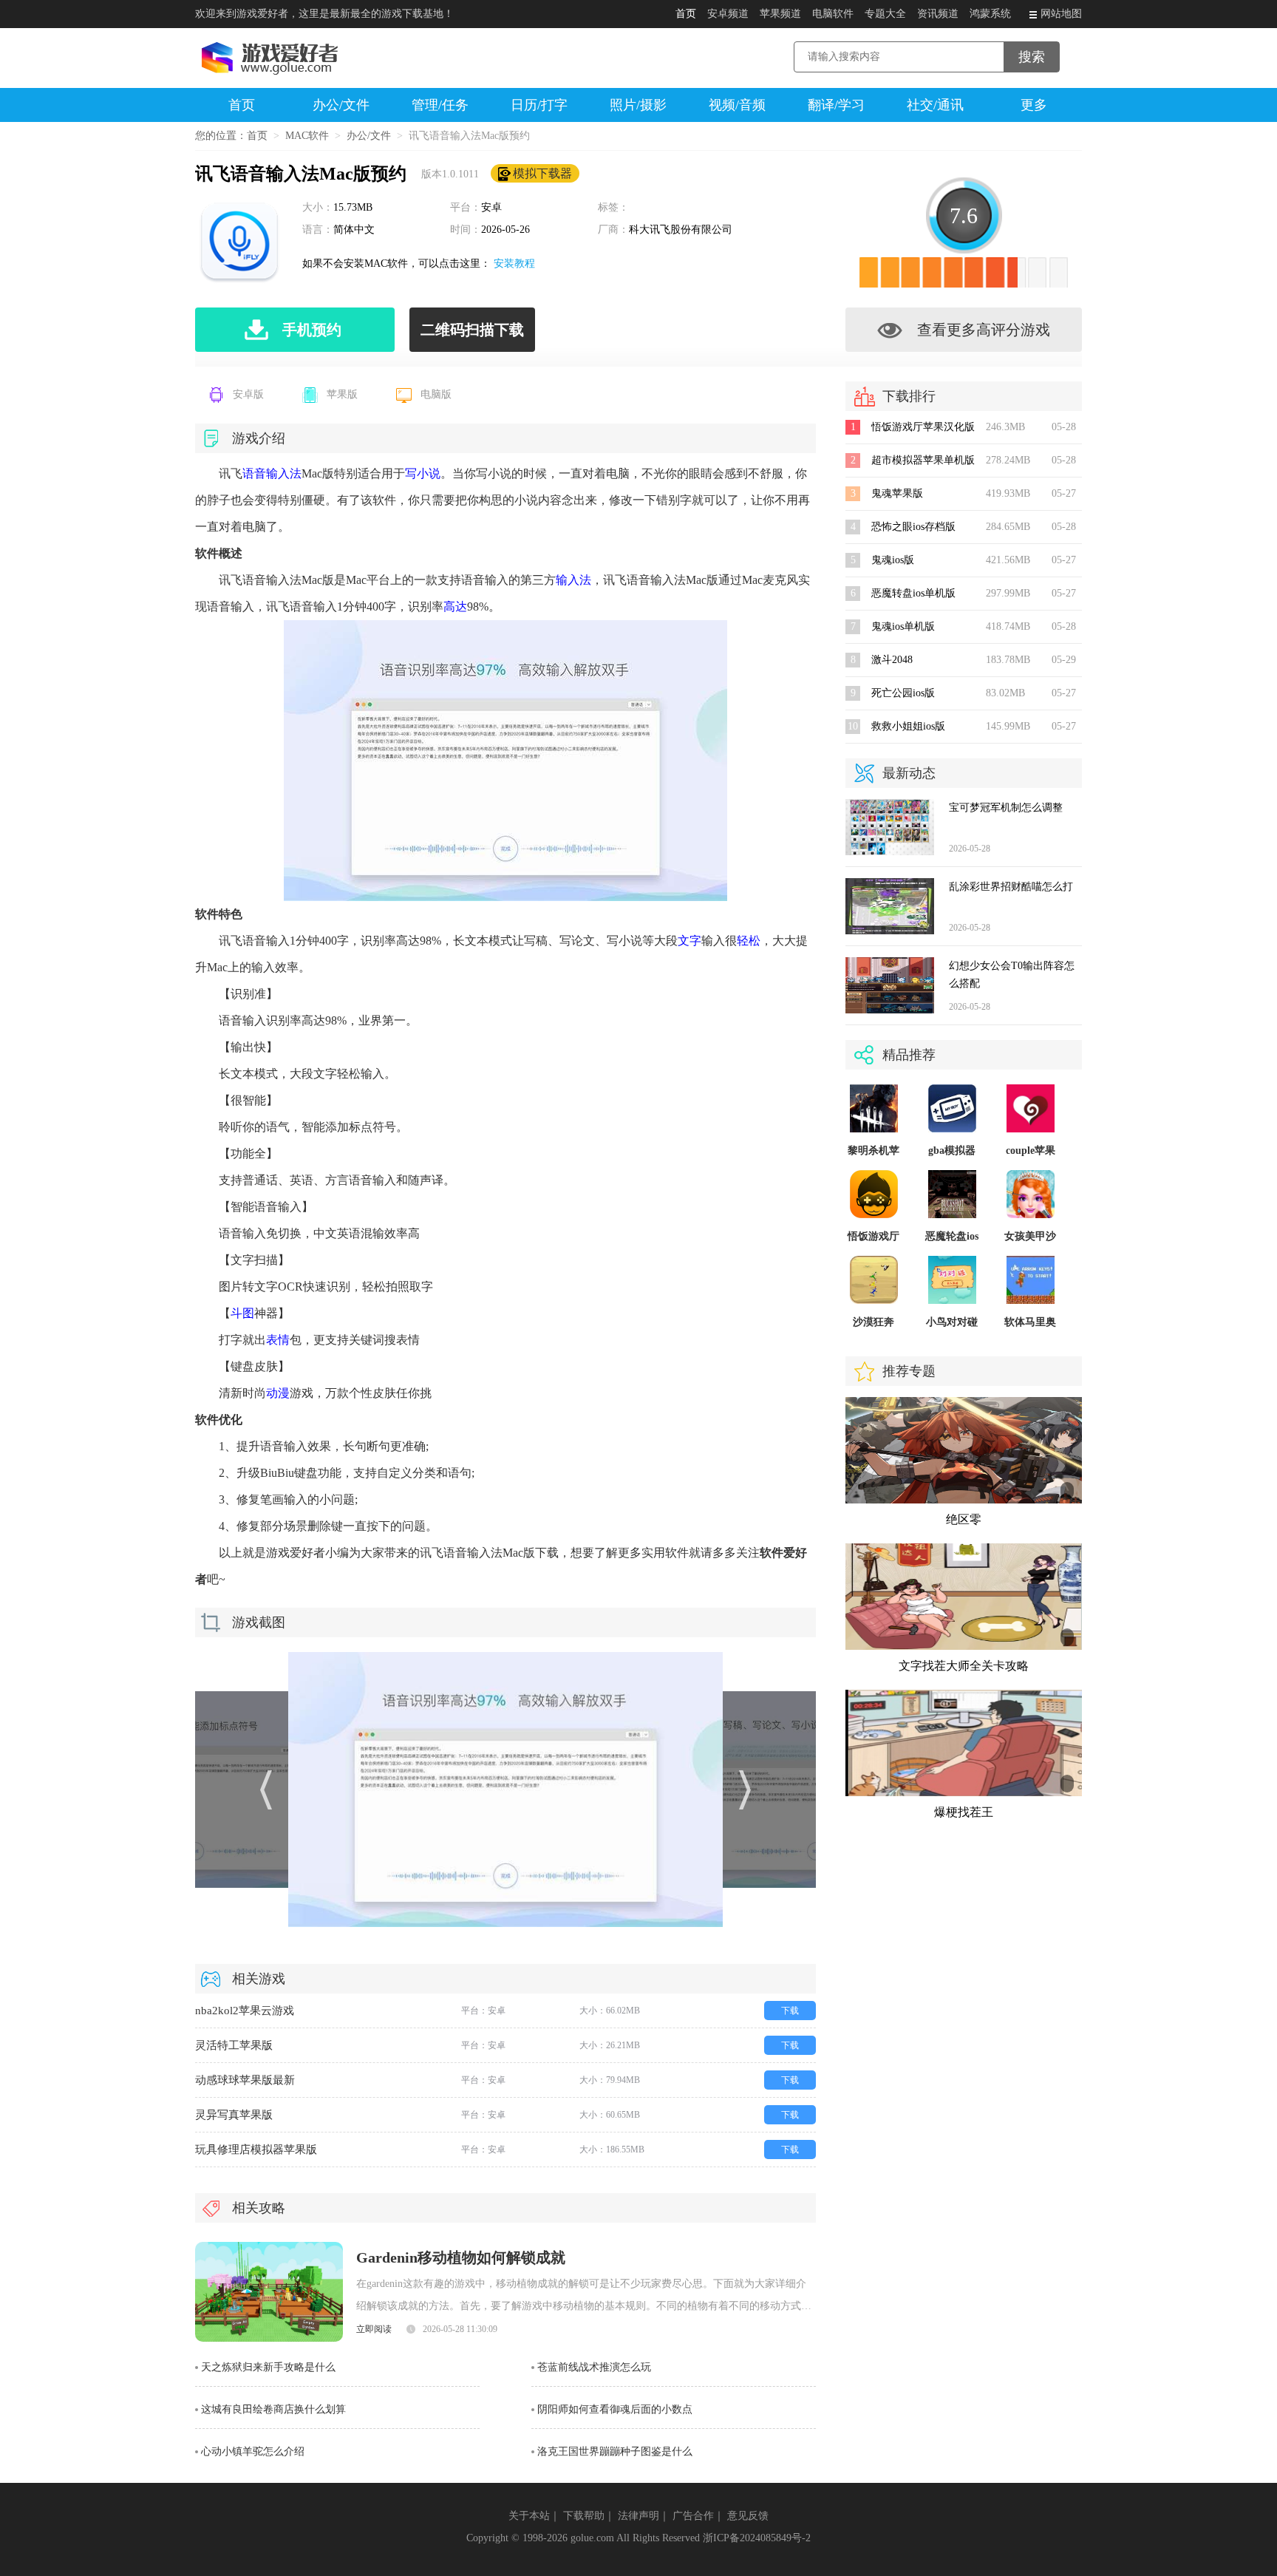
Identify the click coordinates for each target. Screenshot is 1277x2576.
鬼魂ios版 (893, 560)
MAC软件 (307, 136)
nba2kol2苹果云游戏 (245, 2011)
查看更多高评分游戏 (984, 330)
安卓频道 (728, 14)
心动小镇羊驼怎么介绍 (253, 2451)
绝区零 (964, 1519)
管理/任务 (440, 105)
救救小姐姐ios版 (908, 726)
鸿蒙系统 (990, 14)
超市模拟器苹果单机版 (923, 460)
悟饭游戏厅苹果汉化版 (923, 427)
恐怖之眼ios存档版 (913, 527)
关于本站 (529, 2516)
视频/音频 (737, 105)
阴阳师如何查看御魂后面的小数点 (615, 2409)
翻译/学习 (836, 105)
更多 (1034, 105)
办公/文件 (341, 105)
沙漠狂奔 (874, 1322)
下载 (790, 2011)
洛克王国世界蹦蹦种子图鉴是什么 (615, 2451)
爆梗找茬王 (964, 1812)
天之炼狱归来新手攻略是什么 (268, 2367)
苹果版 (342, 394)
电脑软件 (833, 14)
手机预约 (312, 330)
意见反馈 (748, 2516)
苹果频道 (780, 14)
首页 (686, 14)
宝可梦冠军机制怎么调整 (1006, 808)
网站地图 (1061, 14)
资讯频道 (938, 14)
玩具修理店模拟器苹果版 (256, 2150)
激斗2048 (892, 660)
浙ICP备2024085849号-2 (757, 2538)
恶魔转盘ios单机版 (913, 593)
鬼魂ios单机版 (903, 626)
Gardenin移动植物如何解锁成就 (461, 2257)
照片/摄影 (638, 105)
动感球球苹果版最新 (245, 2080)
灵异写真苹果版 (234, 2115)
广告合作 (693, 2516)
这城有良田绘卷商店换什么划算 (273, 2409)
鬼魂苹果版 (897, 493)
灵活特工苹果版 (234, 2045)
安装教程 (514, 264)
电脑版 (436, 394)
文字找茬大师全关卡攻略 (964, 1666)
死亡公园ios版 (903, 693)
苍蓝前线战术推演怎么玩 (594, 2367)
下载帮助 (584, 2516)
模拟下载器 (542, 173)
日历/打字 (539, 105)
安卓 (491, 207)
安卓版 (248, 394)
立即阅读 (374, 2329)
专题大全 (885, 14)
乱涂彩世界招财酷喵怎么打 (1011, 887)
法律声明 (638, 2516)
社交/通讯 (935, 105)
